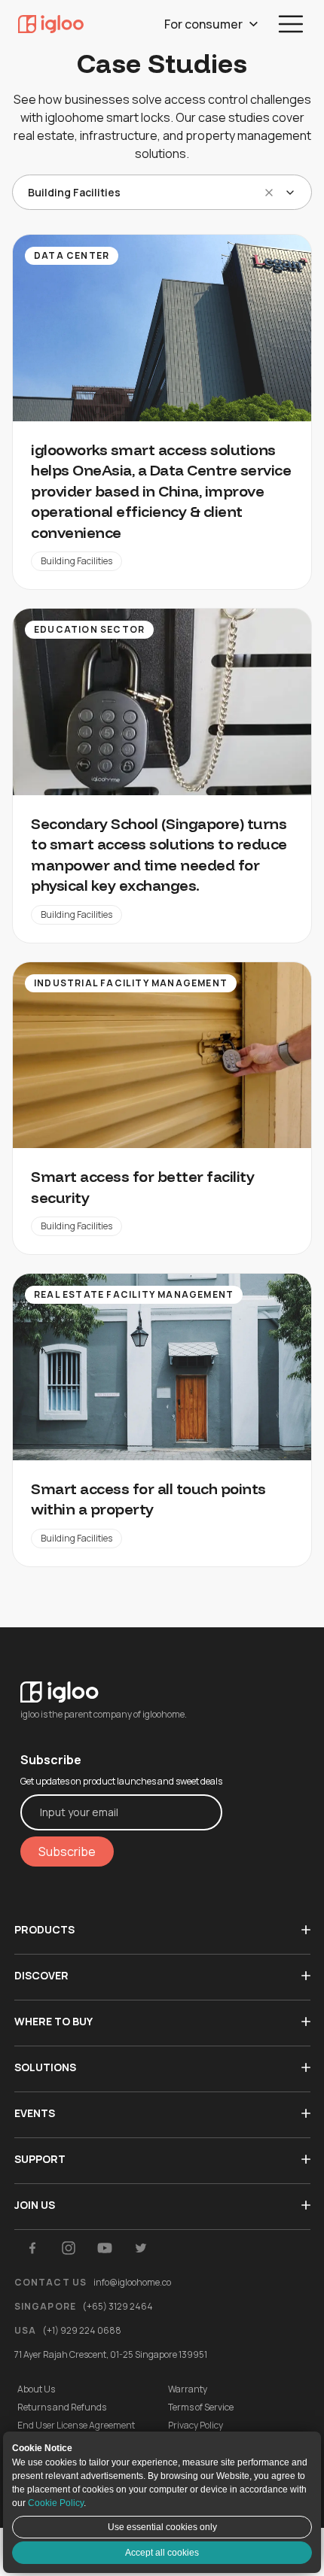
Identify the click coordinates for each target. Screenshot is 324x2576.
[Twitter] (141, 2248)
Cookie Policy (56, 2503)
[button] (269, 193)
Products (44, 1929)
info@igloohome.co (132, 2282)
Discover (41, 1975)
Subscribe (67, 1851)
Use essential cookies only (162, 2527)
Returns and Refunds (62, 2407)
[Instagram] (69, 2248)
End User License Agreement (76, 2426)
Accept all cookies (162, 2553)
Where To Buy (53, 2021)
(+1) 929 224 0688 (82, 2330)
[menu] (291, 24)
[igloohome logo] (121, 1683)
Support (40, 2159)
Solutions (45, 2067)
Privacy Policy (196, 2426)
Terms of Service (201, 2407)
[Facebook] (32, 2248)
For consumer (203, 24)
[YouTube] (105, 2248)
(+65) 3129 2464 (118, 2306)
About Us (36, 2389)
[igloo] (51, 24)
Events (35, 2113)
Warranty (188, 2389)
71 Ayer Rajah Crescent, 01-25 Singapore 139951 (111, 2354)
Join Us (35, 2205)
